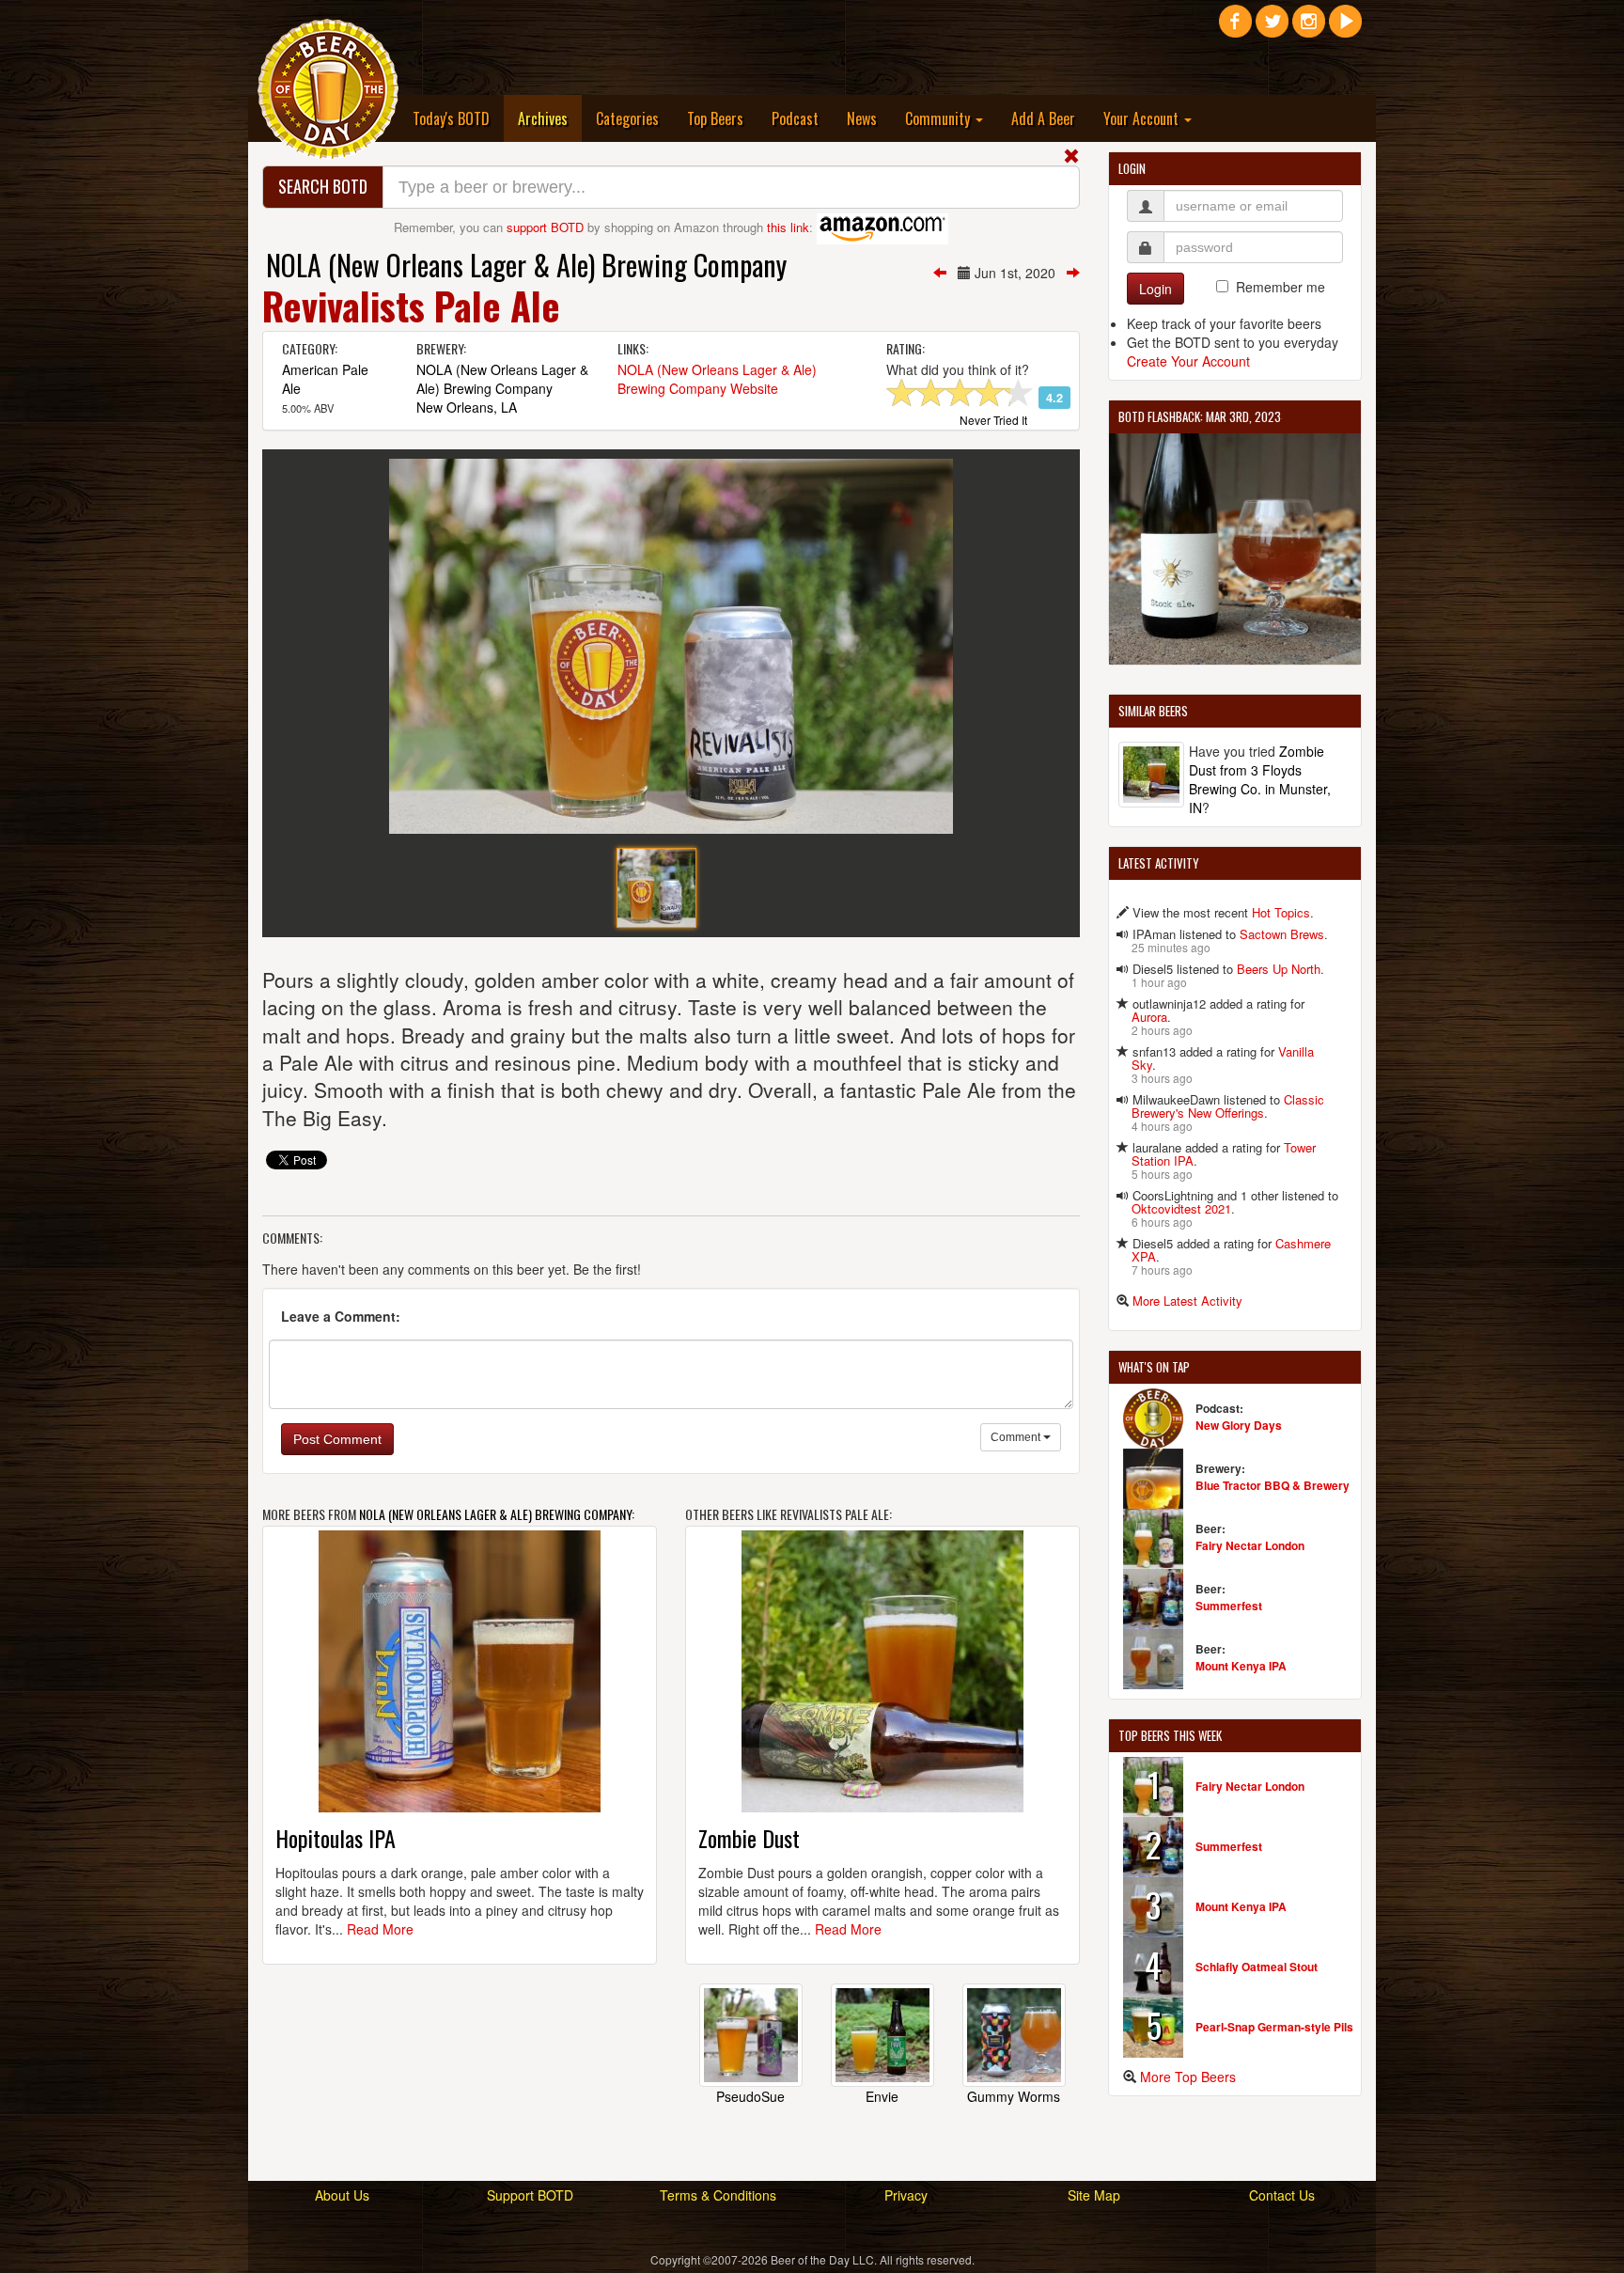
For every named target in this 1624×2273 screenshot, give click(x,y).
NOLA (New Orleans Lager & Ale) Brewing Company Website (717, 379)
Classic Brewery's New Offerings (1228, 1106)
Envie (882, 2096)
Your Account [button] (1143, 118)
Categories (627, 118)
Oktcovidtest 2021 (1181, 1208)
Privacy (906, 2195)
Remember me (1280, 287)
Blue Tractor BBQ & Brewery (1273, 1485)
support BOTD (545, 227)
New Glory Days (1239, 1425)
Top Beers (715, 118)
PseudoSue (750, 2096)
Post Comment (337, 1439)
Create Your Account (1188, 361)
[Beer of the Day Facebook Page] (1235, 28)
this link (788, 227)
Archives (550, 118)
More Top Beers (1188, 2077)
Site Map (1094, 2195)
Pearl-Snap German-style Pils (1274, 2027)
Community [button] (939, 118)
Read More (380, 1929)
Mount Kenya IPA (1241, 1666)
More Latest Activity (1187, 1301)
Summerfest (1229, 1606)
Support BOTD (530, 2195)
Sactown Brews (1282, 934)
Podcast (795, 118)
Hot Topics (1281, 912)
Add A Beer (1043, 118)
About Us (342, 2195)
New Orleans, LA (467, 407)
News (862, 118)
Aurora (1149, 1017)
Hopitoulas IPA (336, 1838)
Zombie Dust (749, 1838)
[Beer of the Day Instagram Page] (1309, 28)
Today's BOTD (451, 118)
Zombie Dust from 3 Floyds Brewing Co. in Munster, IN (1260, 779)
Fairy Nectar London (1250, 1545)
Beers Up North (1279, 969)
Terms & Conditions (718, 2195)
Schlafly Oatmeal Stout (1257, 1967)
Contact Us (1282, 2195)
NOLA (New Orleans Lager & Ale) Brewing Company (526, 265)
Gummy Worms (1014, 2096)
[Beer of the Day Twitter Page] (1272, 28)
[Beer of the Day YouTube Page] (1345, 28)
